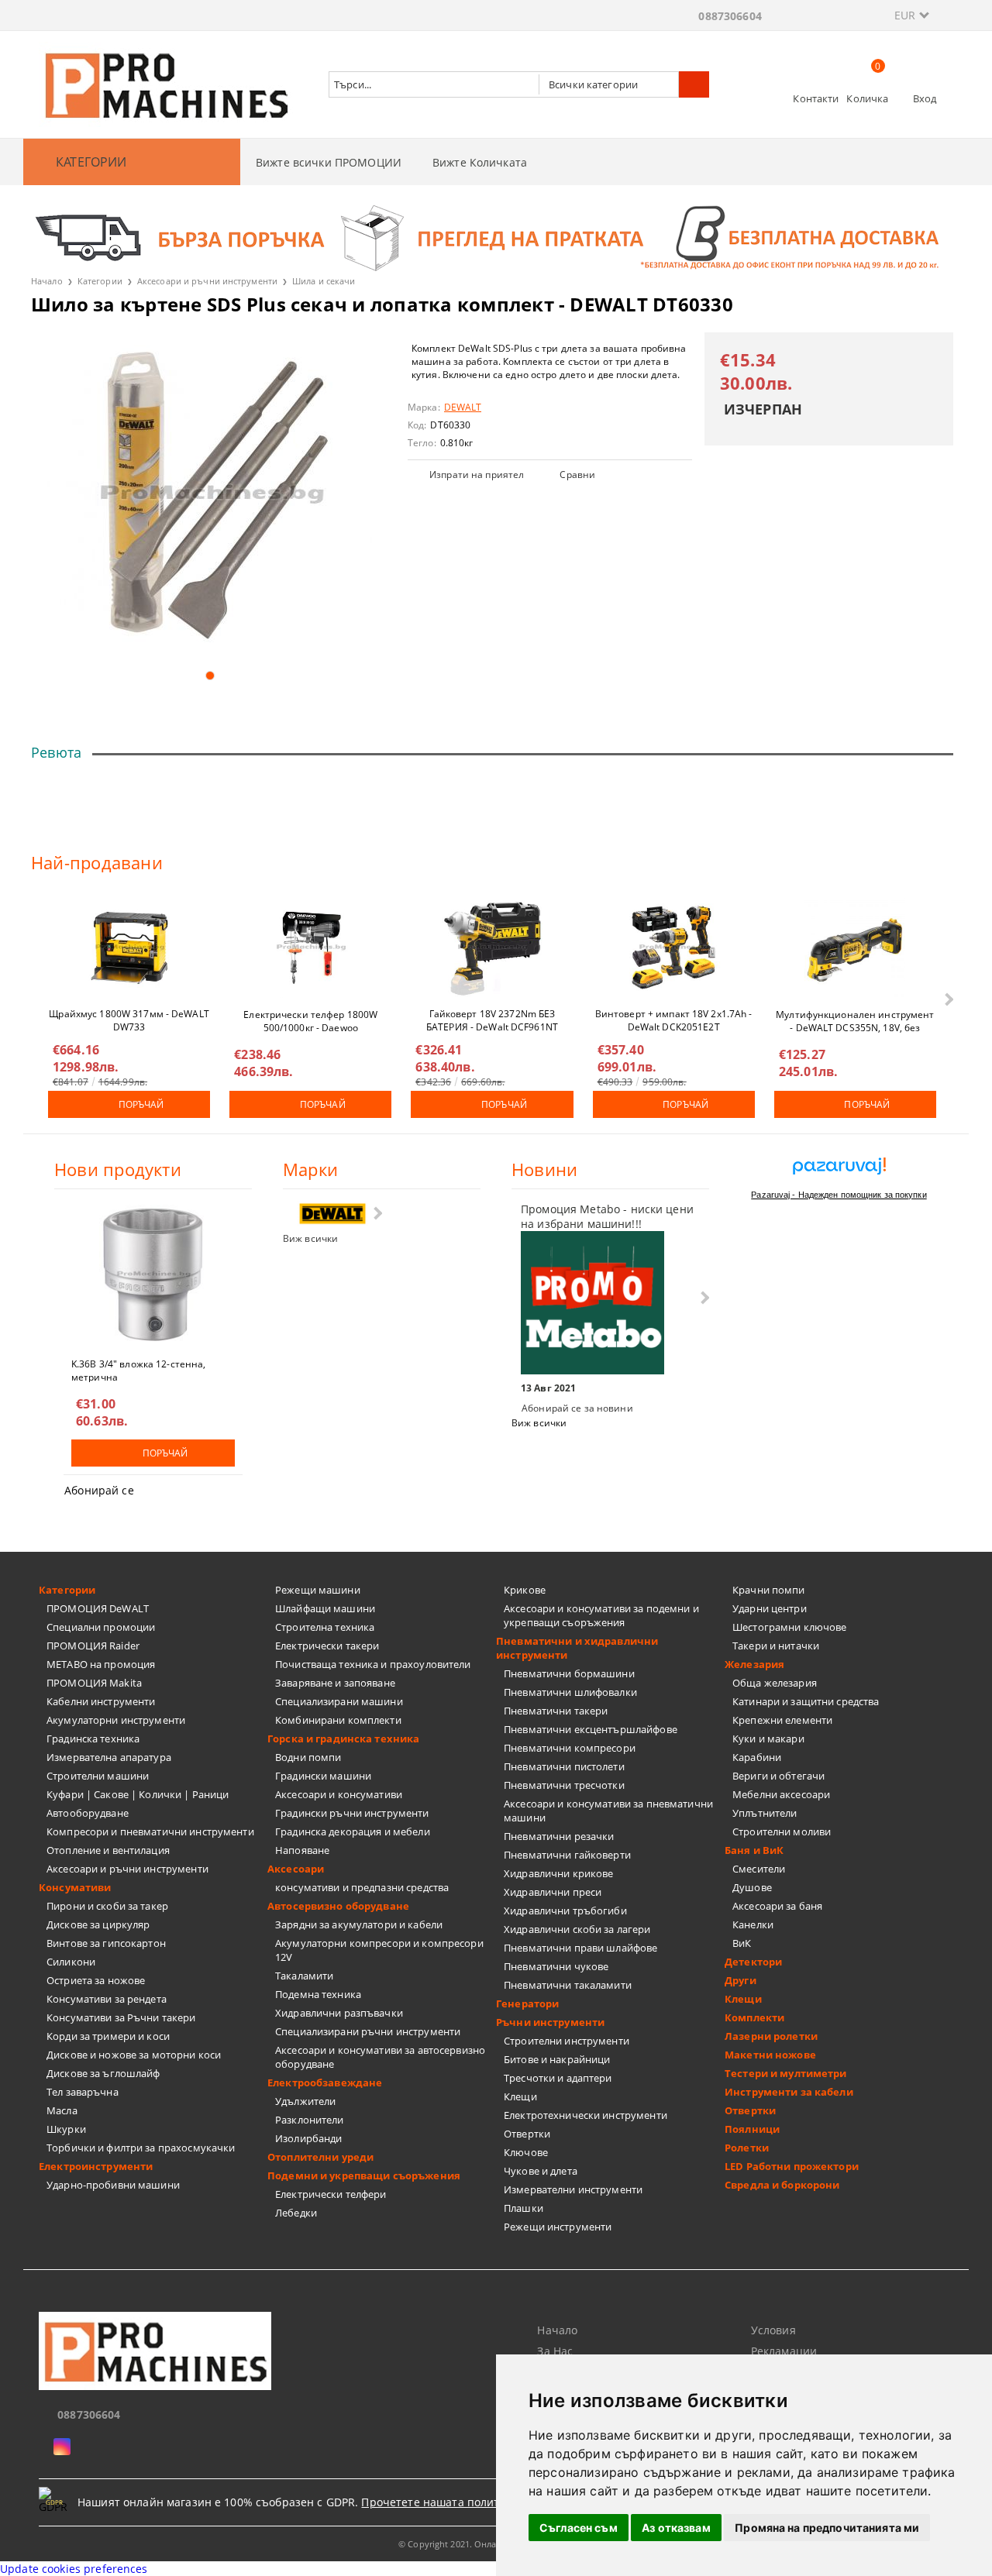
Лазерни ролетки (771, 2036)
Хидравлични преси (553, 1892)
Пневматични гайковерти (567, 1855)
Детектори (753, 1962)
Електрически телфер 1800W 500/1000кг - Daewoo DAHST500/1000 (310, 1020)
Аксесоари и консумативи (339, 1794)
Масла (62, 2110)
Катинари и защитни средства (806, 1701)
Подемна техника (318, 1994)
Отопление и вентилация (108, 1850)
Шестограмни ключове (789, 1627)
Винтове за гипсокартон (106, 1943)
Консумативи (75, 1887)
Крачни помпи (769, 1590)
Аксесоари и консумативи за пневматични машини (608, 1811)
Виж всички (310, 1238)
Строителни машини (98, 1776)
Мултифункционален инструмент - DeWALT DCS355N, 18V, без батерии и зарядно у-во (855, 1020)
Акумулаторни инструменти (116, 1720)
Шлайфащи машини (325, 1608)
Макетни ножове (770, 2055)
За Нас (555, 2351)
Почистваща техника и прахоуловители (373, 1664)
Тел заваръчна (83, 2092)
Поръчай (141, 1104)
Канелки (753, 1924)
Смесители (759, 1869)
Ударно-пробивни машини (113, 2185)
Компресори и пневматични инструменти (150, 1831)
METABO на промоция (101, 1664)
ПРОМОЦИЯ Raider (93, 1646)
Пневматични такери (556, 1711)
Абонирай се (99, 1490)
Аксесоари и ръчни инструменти (207, 281)
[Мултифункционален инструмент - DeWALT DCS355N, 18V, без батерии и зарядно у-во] (855, 948)
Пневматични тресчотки (564, 1785)
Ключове (526, 2152)
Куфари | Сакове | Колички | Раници (138, 1794)
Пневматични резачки (559, 1836)
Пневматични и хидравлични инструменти (577, 1648)
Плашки (524, 2208)
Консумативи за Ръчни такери (121, 2017)
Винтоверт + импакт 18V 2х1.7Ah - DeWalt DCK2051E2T (674, 1020)
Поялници (752, 2129)
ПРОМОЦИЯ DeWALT (98, 1608)
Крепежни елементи (782, 1720)
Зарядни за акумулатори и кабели (359, 1924)
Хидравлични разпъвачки (339, 2013)
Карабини (757, 1757)
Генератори (527, 2003)
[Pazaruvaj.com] (839, 1172)
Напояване (302, 1850)
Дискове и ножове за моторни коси (134, 2055)
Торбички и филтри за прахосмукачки (141, 2148)
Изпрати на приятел (477, 475)
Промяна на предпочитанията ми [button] (827, 2528)
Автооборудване (88, 1813)
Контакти (816, 98)
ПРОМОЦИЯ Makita (94, 1683)
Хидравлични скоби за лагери (577, 1929)
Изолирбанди (308, 2138)
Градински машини (323, 1776)
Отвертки (527, 2134)
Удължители (305, 2101)
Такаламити (304, 1976)
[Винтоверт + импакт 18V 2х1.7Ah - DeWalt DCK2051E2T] (673, 948)
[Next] (947, 999)
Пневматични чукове (556, 1966)
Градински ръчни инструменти (352, 1813)
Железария (754, 1664)
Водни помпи (308, 1757)
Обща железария (775, 1683)
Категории (100, 281)
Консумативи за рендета (107, 1999)
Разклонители (310, 2120)
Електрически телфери (331, 2194)
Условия (773, 2330)
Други (741, 1980)
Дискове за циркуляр (98, 1924)
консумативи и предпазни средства (362, 1887)
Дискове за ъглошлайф (103, 2073)
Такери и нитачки (776, 1646)
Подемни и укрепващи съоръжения (364, 2175)
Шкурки (66, 2129)
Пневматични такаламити (568, 1985)
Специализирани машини (339, 1701)
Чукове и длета (541, 2171)
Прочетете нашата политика (440, 2502)
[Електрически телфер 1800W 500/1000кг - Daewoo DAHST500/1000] (311, 948)
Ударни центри (770, 1608)
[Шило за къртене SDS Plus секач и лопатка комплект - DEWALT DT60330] (210, 495)
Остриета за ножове (96, 1980)
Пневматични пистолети (564, 1766)
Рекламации (784, 2351)
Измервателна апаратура (109, 1757)
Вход (925, 98)
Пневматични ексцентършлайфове (591, 1729)
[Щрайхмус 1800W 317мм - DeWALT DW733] (129, 948)
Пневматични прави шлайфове (580, 1948)
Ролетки (747, 2148)
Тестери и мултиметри (786, 2073)
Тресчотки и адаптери (558, 2078)
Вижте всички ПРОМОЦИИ (329, 162)
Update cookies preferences (74, 2569)
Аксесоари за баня (777, 1906)
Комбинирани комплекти (338, 1720)
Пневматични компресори (570, 1748)
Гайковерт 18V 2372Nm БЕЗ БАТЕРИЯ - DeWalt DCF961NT (492, 1020)
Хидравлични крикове (558, 1873)
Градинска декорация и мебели (353, 1831)
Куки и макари (768, 1739)
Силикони (71, 1962)
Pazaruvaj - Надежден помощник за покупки (839, 1195)
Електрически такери (327, 1646)
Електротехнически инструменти (586, 2115)
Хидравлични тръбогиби (565, 1911)
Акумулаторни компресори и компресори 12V (379, 1950)
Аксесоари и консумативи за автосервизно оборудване (380, 2057)
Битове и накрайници (557, 2059)
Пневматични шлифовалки (570, 1692)
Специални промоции (101, 1627)
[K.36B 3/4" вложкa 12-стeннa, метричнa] (153, 1274)
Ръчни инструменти (550, 2022)
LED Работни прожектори (792, 2166)
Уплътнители (765, 1813)
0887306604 (730, 16)
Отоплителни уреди (320, 2157)
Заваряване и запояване (335, 1683)
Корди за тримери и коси (108, 2036)
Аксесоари (296, 1869)
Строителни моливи (782, 1831)
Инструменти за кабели (789, 2092)
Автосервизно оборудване (338, 1906)
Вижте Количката (480, 162)
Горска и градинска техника (343, 1739)
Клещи (520, 2096)
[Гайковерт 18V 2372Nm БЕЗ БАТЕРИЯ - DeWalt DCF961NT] (492, 948)
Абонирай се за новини (577, 1408)
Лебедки (296, 2213)
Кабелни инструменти (101, 1701)
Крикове (525, 1590)
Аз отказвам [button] (676, 2528)
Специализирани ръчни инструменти (368, 2031)
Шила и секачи (324, 281)
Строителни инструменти (567, 2041)
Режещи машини (318, 1590)
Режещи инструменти (558, 2227)
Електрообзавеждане (325, 2082)
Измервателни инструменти (573, 2189)
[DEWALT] (332, 1214)
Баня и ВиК (754, 1850)
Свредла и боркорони (782, 2185)
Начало (47, 281)
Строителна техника (325, 1627)
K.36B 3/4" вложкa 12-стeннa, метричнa (138, 1370)
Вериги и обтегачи (778, 1776)
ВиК (742, 1943)
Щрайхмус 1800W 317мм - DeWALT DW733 (129, 1020)
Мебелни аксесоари (781, 1794)
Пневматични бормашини (569, 1673)
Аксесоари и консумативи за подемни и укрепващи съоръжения (601, 1615)
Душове (752, 1887)
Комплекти (754, 2017)
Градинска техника (93, 1739)
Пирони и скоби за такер (107, 1906)
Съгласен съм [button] (579, 2528)
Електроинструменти (96, 2166)
